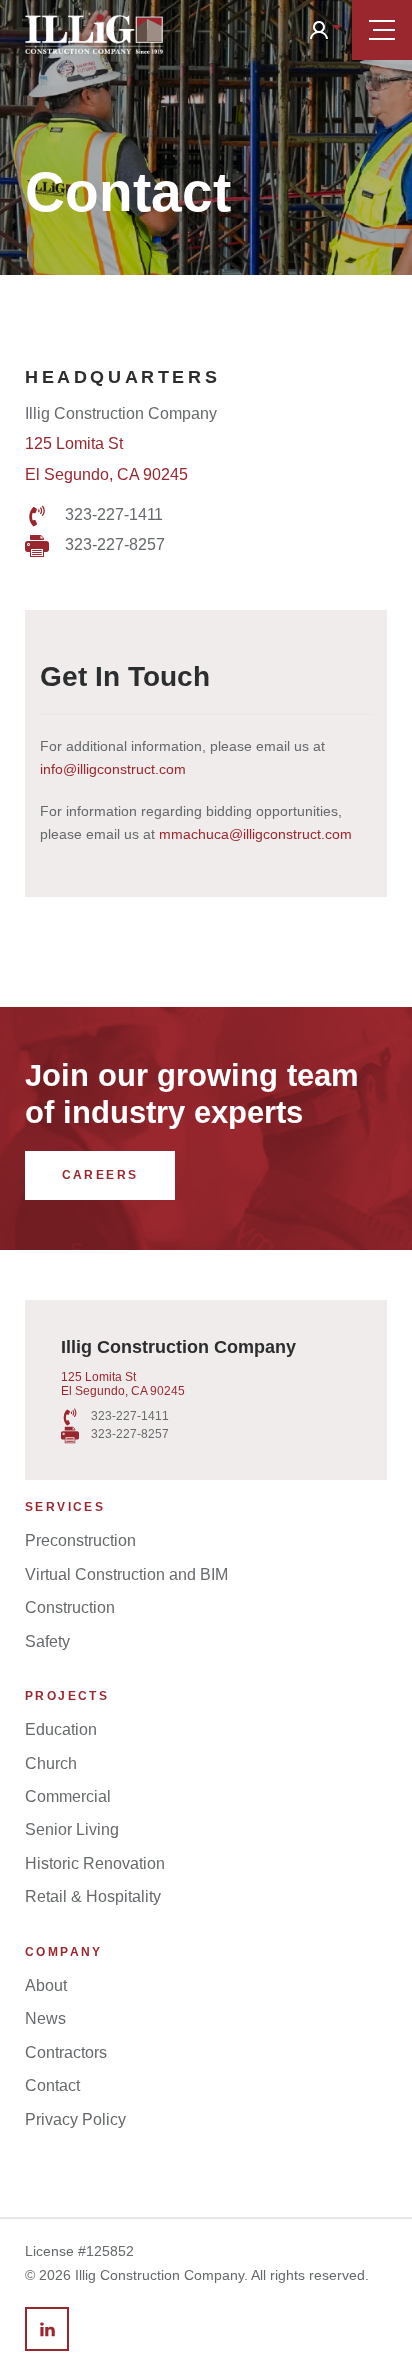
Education (61, 1729)
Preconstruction (80, 1540)
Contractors (66, 2052)
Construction (70, 1607)
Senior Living (72, 1829)
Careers (100, 1175)
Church (51, 1763)
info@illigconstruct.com (113, 769)
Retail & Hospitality (93, 1896)
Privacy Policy (75, 2119)
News (45, 2018)
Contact (52, 2085)
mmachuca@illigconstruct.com (255, 834)
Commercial (68, 1796)
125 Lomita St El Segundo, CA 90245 (123, 1384)
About (46, 1985)
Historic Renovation (95, 1863)
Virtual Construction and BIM (126, 1574)
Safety (47, 1641)
